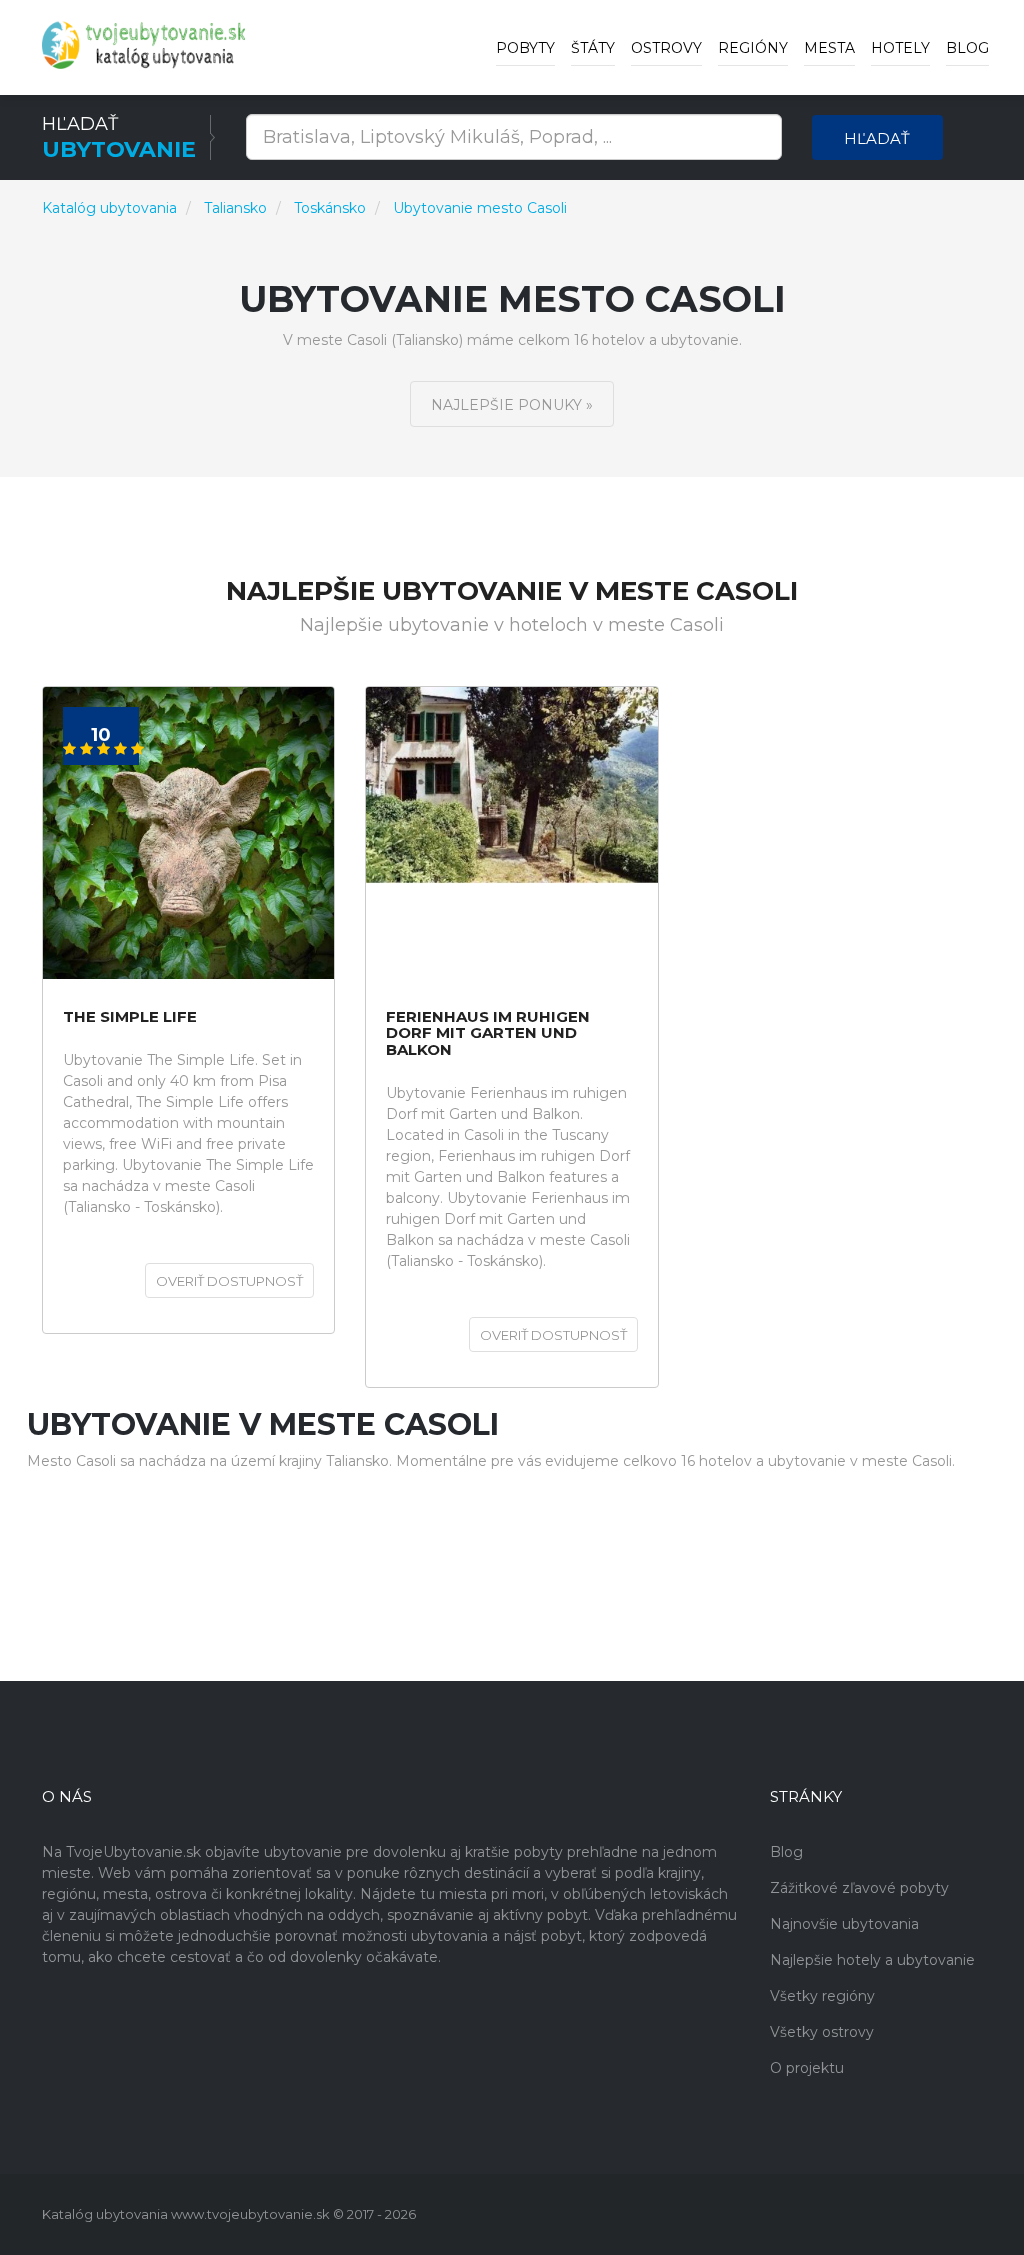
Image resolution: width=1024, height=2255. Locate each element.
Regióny (753, 48)
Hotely (900, 48)
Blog (967, 48)
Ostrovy (666, 48)
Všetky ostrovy (822, 2032)
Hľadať (877, 138)
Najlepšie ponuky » (512, 405)
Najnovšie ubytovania (844, 1924)
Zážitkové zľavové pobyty (859, 1888)
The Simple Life (130, 1017)
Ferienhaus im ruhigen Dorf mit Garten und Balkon (488, 1034)
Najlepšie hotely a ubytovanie (872, 1960)
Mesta (829, 48)
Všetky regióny (822, 1996)
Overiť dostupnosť (229, 1281)
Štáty (593, 48)
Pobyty (525, 48)
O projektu (807, 2068)
